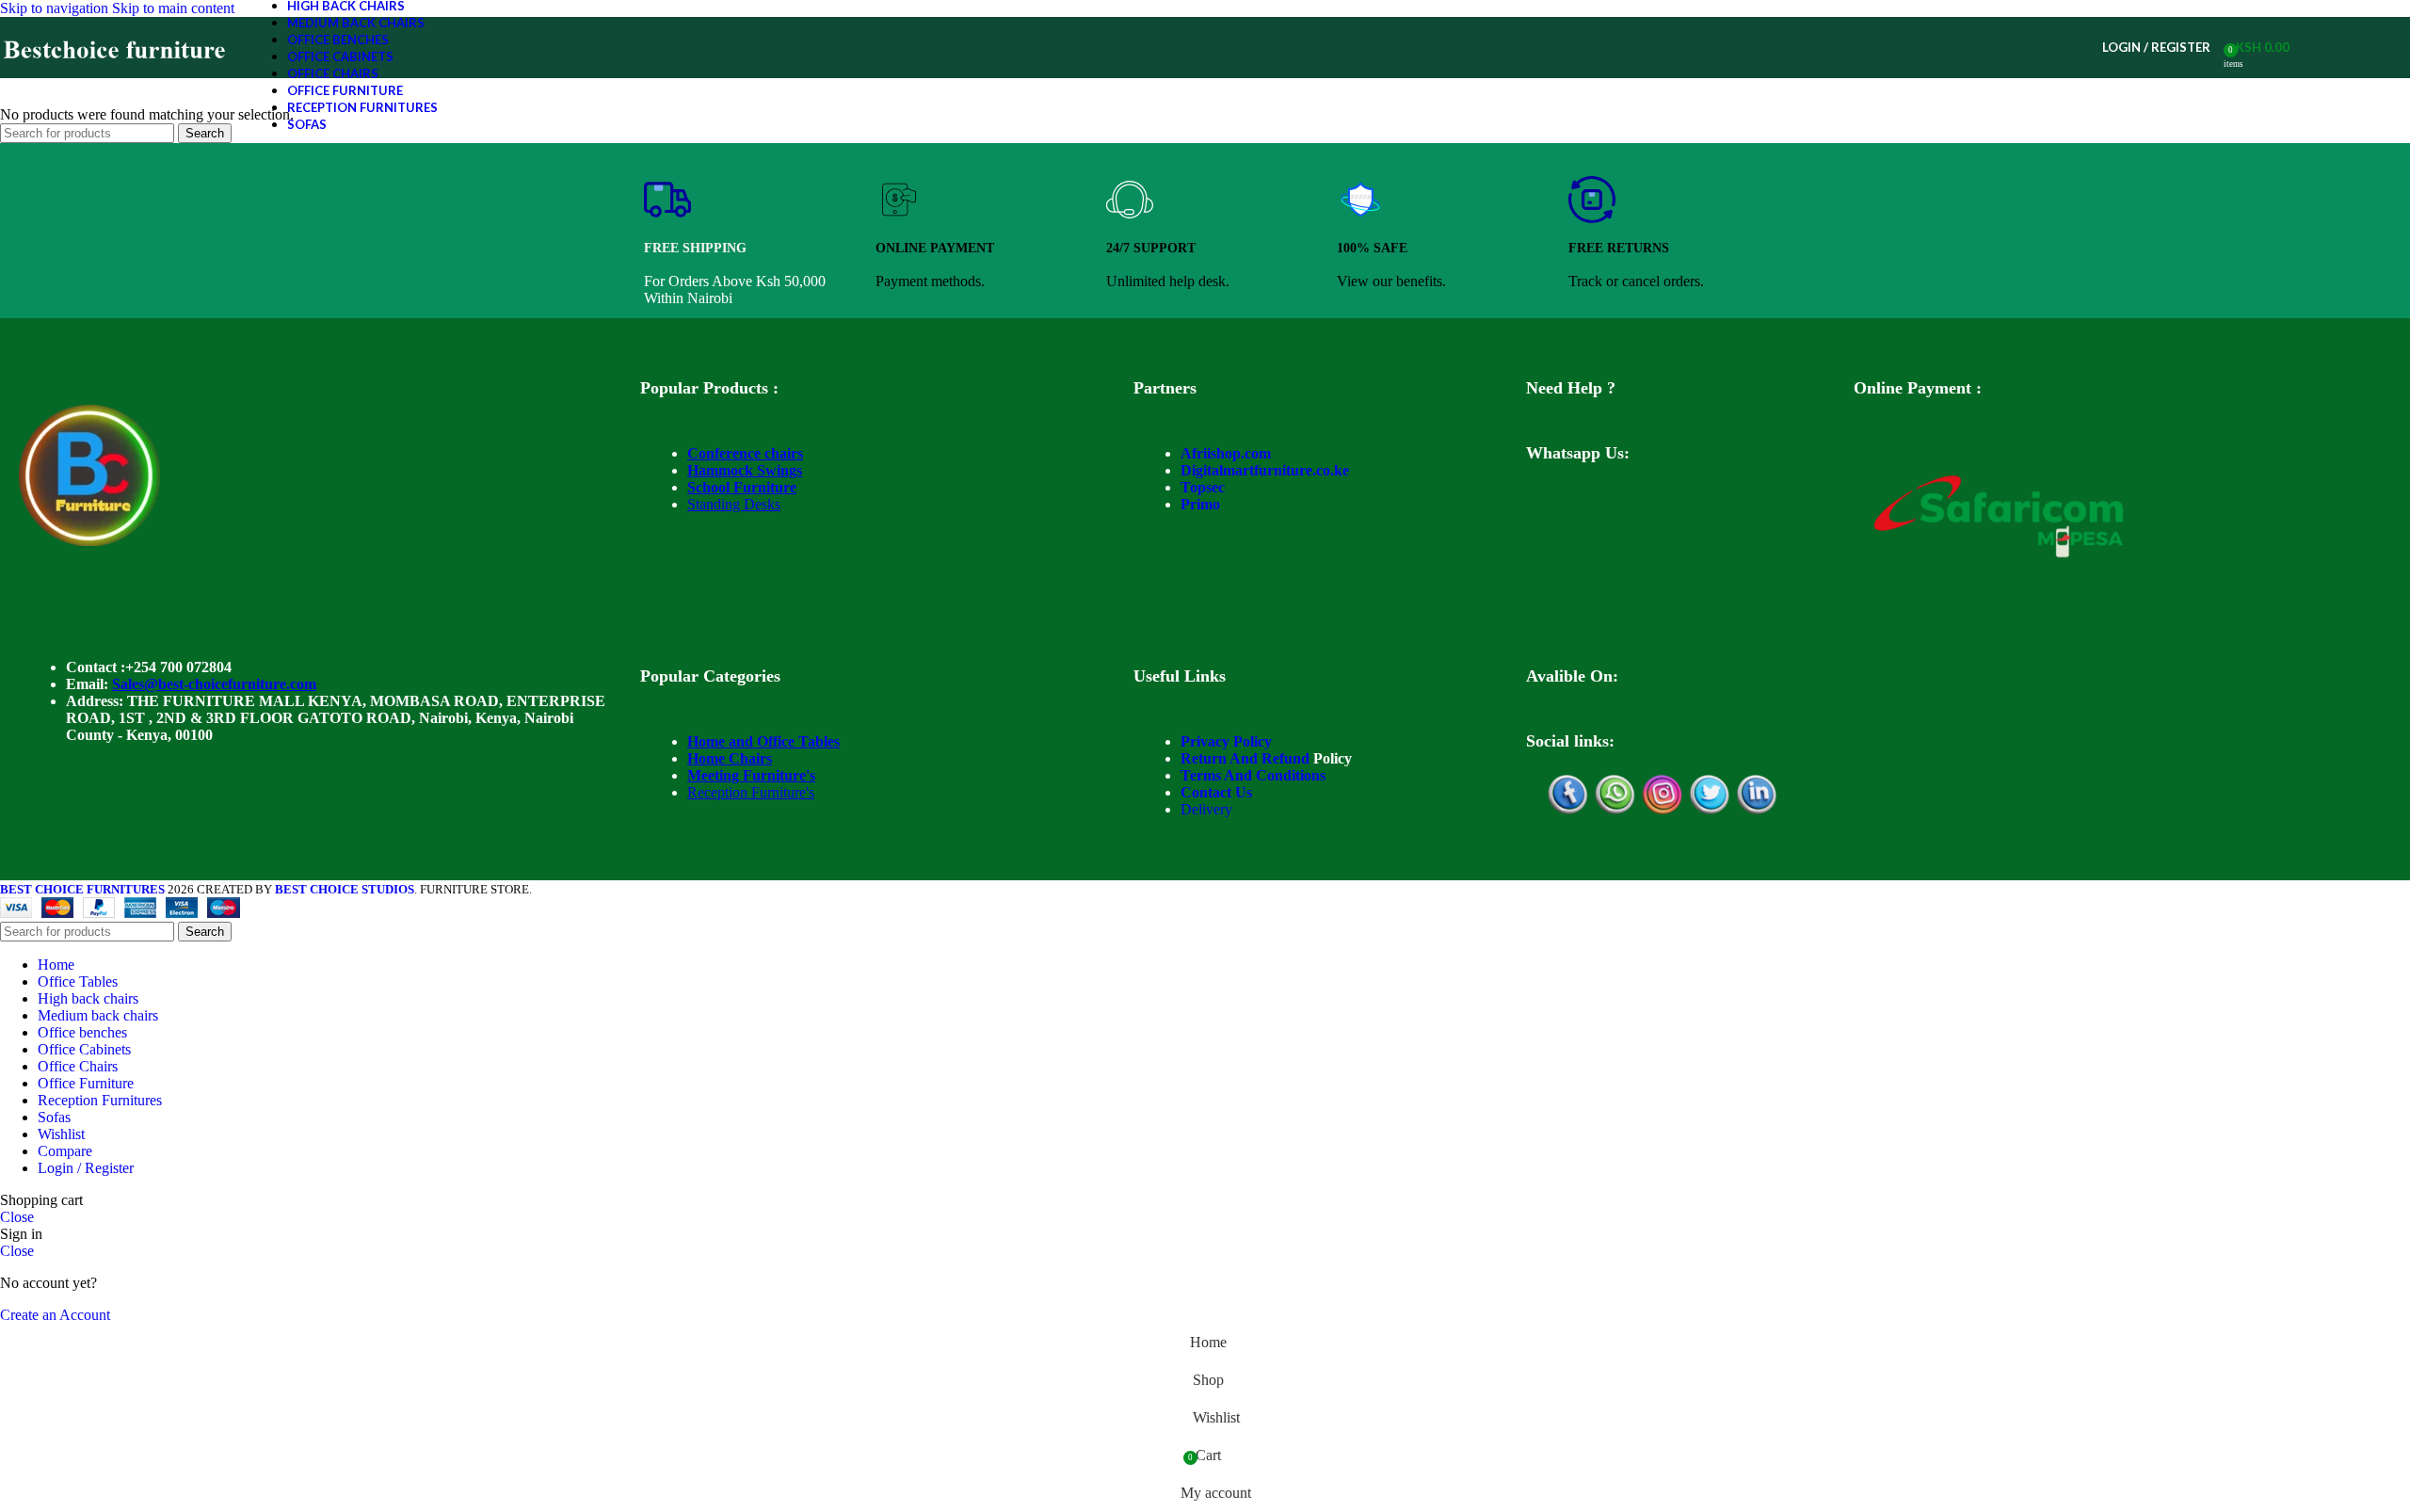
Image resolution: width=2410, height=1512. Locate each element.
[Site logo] (115, 78)
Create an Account (55, 1315)
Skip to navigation (56, 8)
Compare (65, 1151)
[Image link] (89, 541)
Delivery (1206, 809)
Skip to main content (173, 8)
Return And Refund (1245, 758)
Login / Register (86, 1168)
